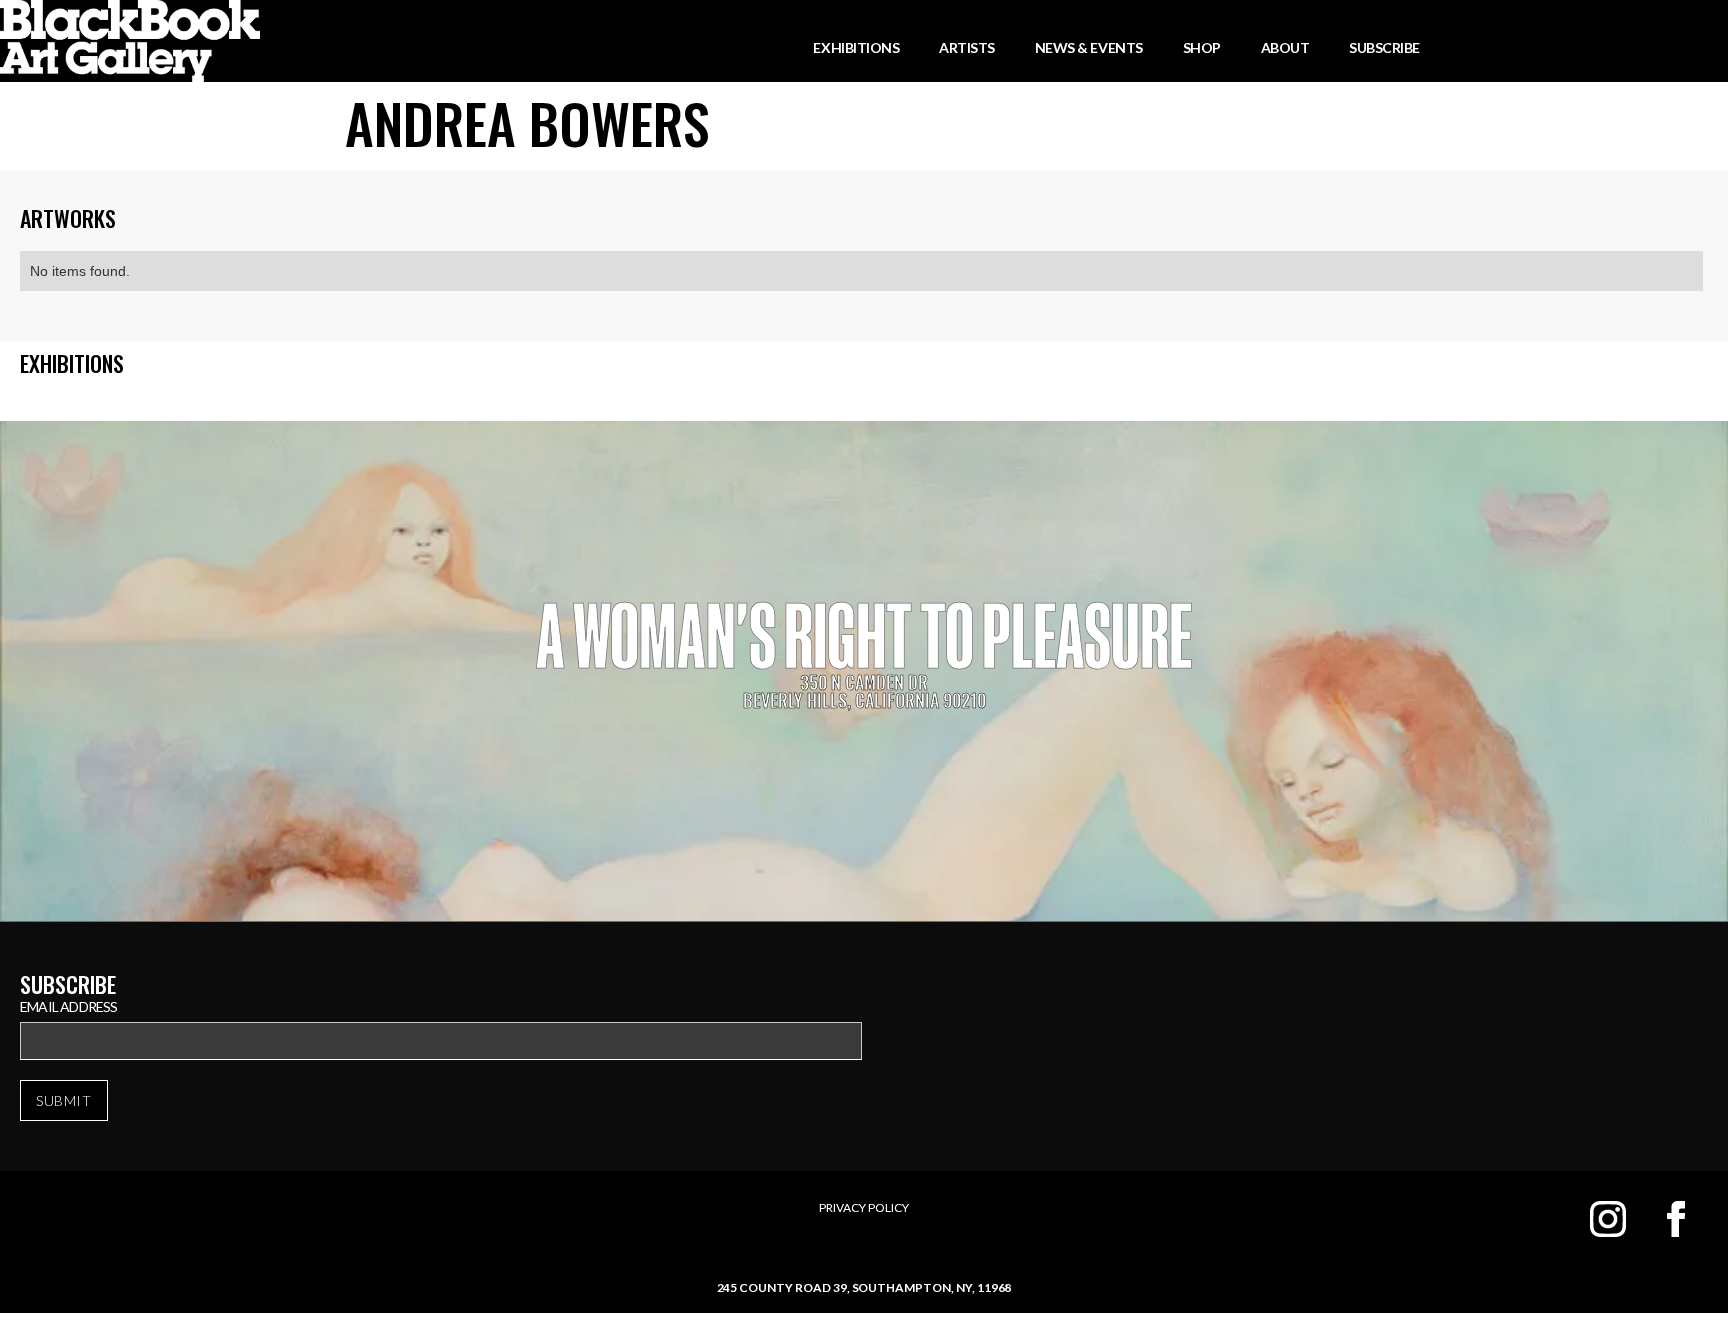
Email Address (69, 1006)
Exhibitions (856, 47)
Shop (1202, 47)
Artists (967, 47)
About (1285, 47)
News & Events (1089, 47)
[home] (130, 41)
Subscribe (1384, 47)
